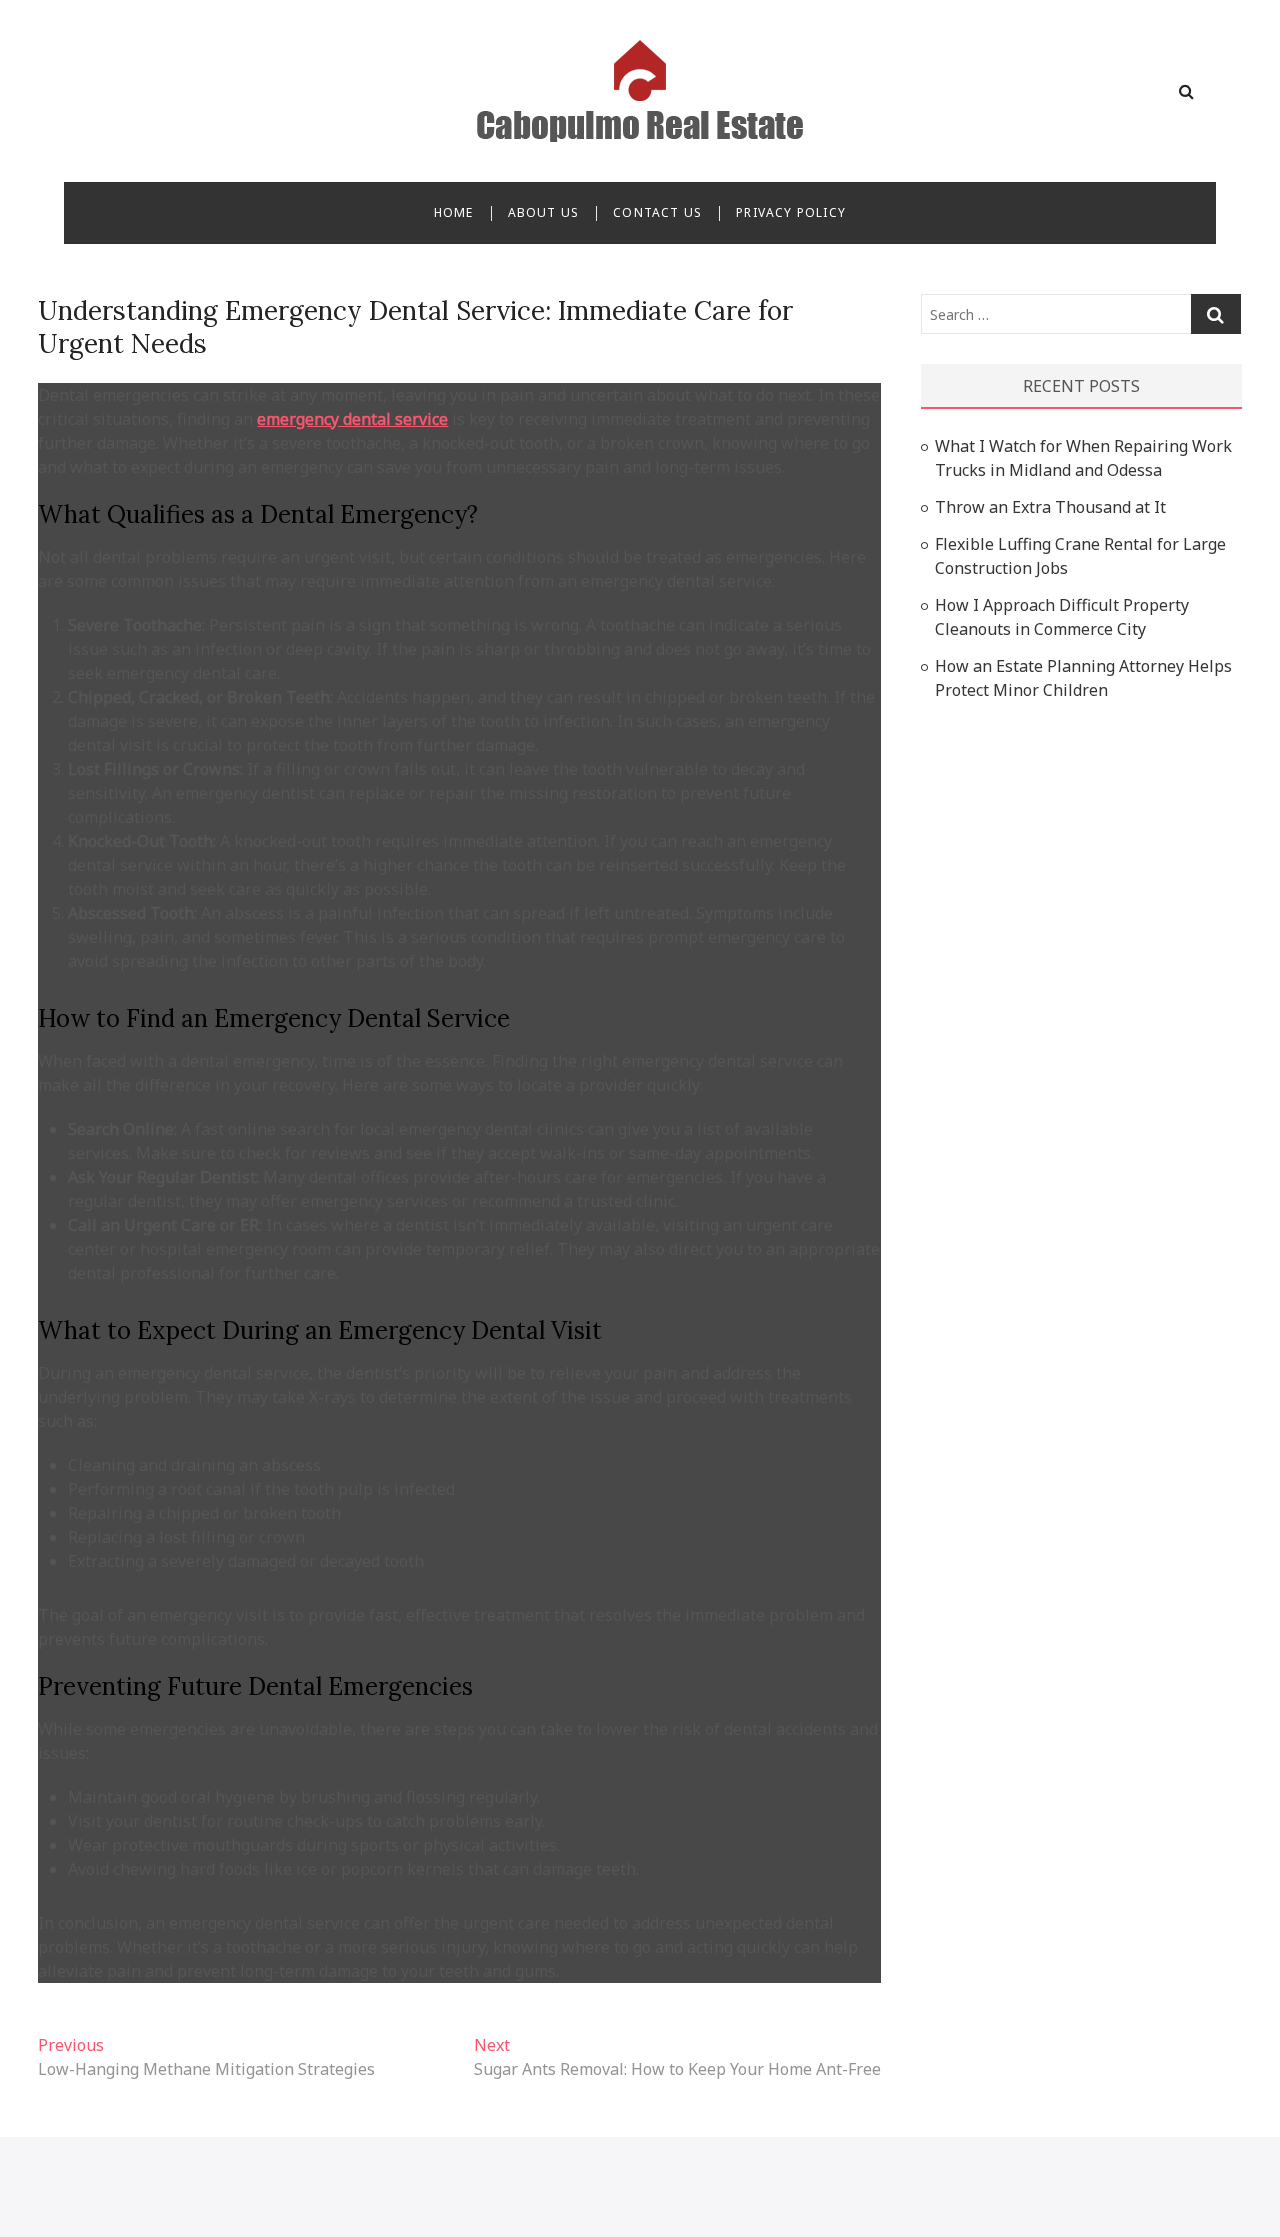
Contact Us (657, 212)
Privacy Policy (791, 212)
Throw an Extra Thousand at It (1050, 507)
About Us (544, 212)
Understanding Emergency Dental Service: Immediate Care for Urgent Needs (415, 327)
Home (454, 212)
